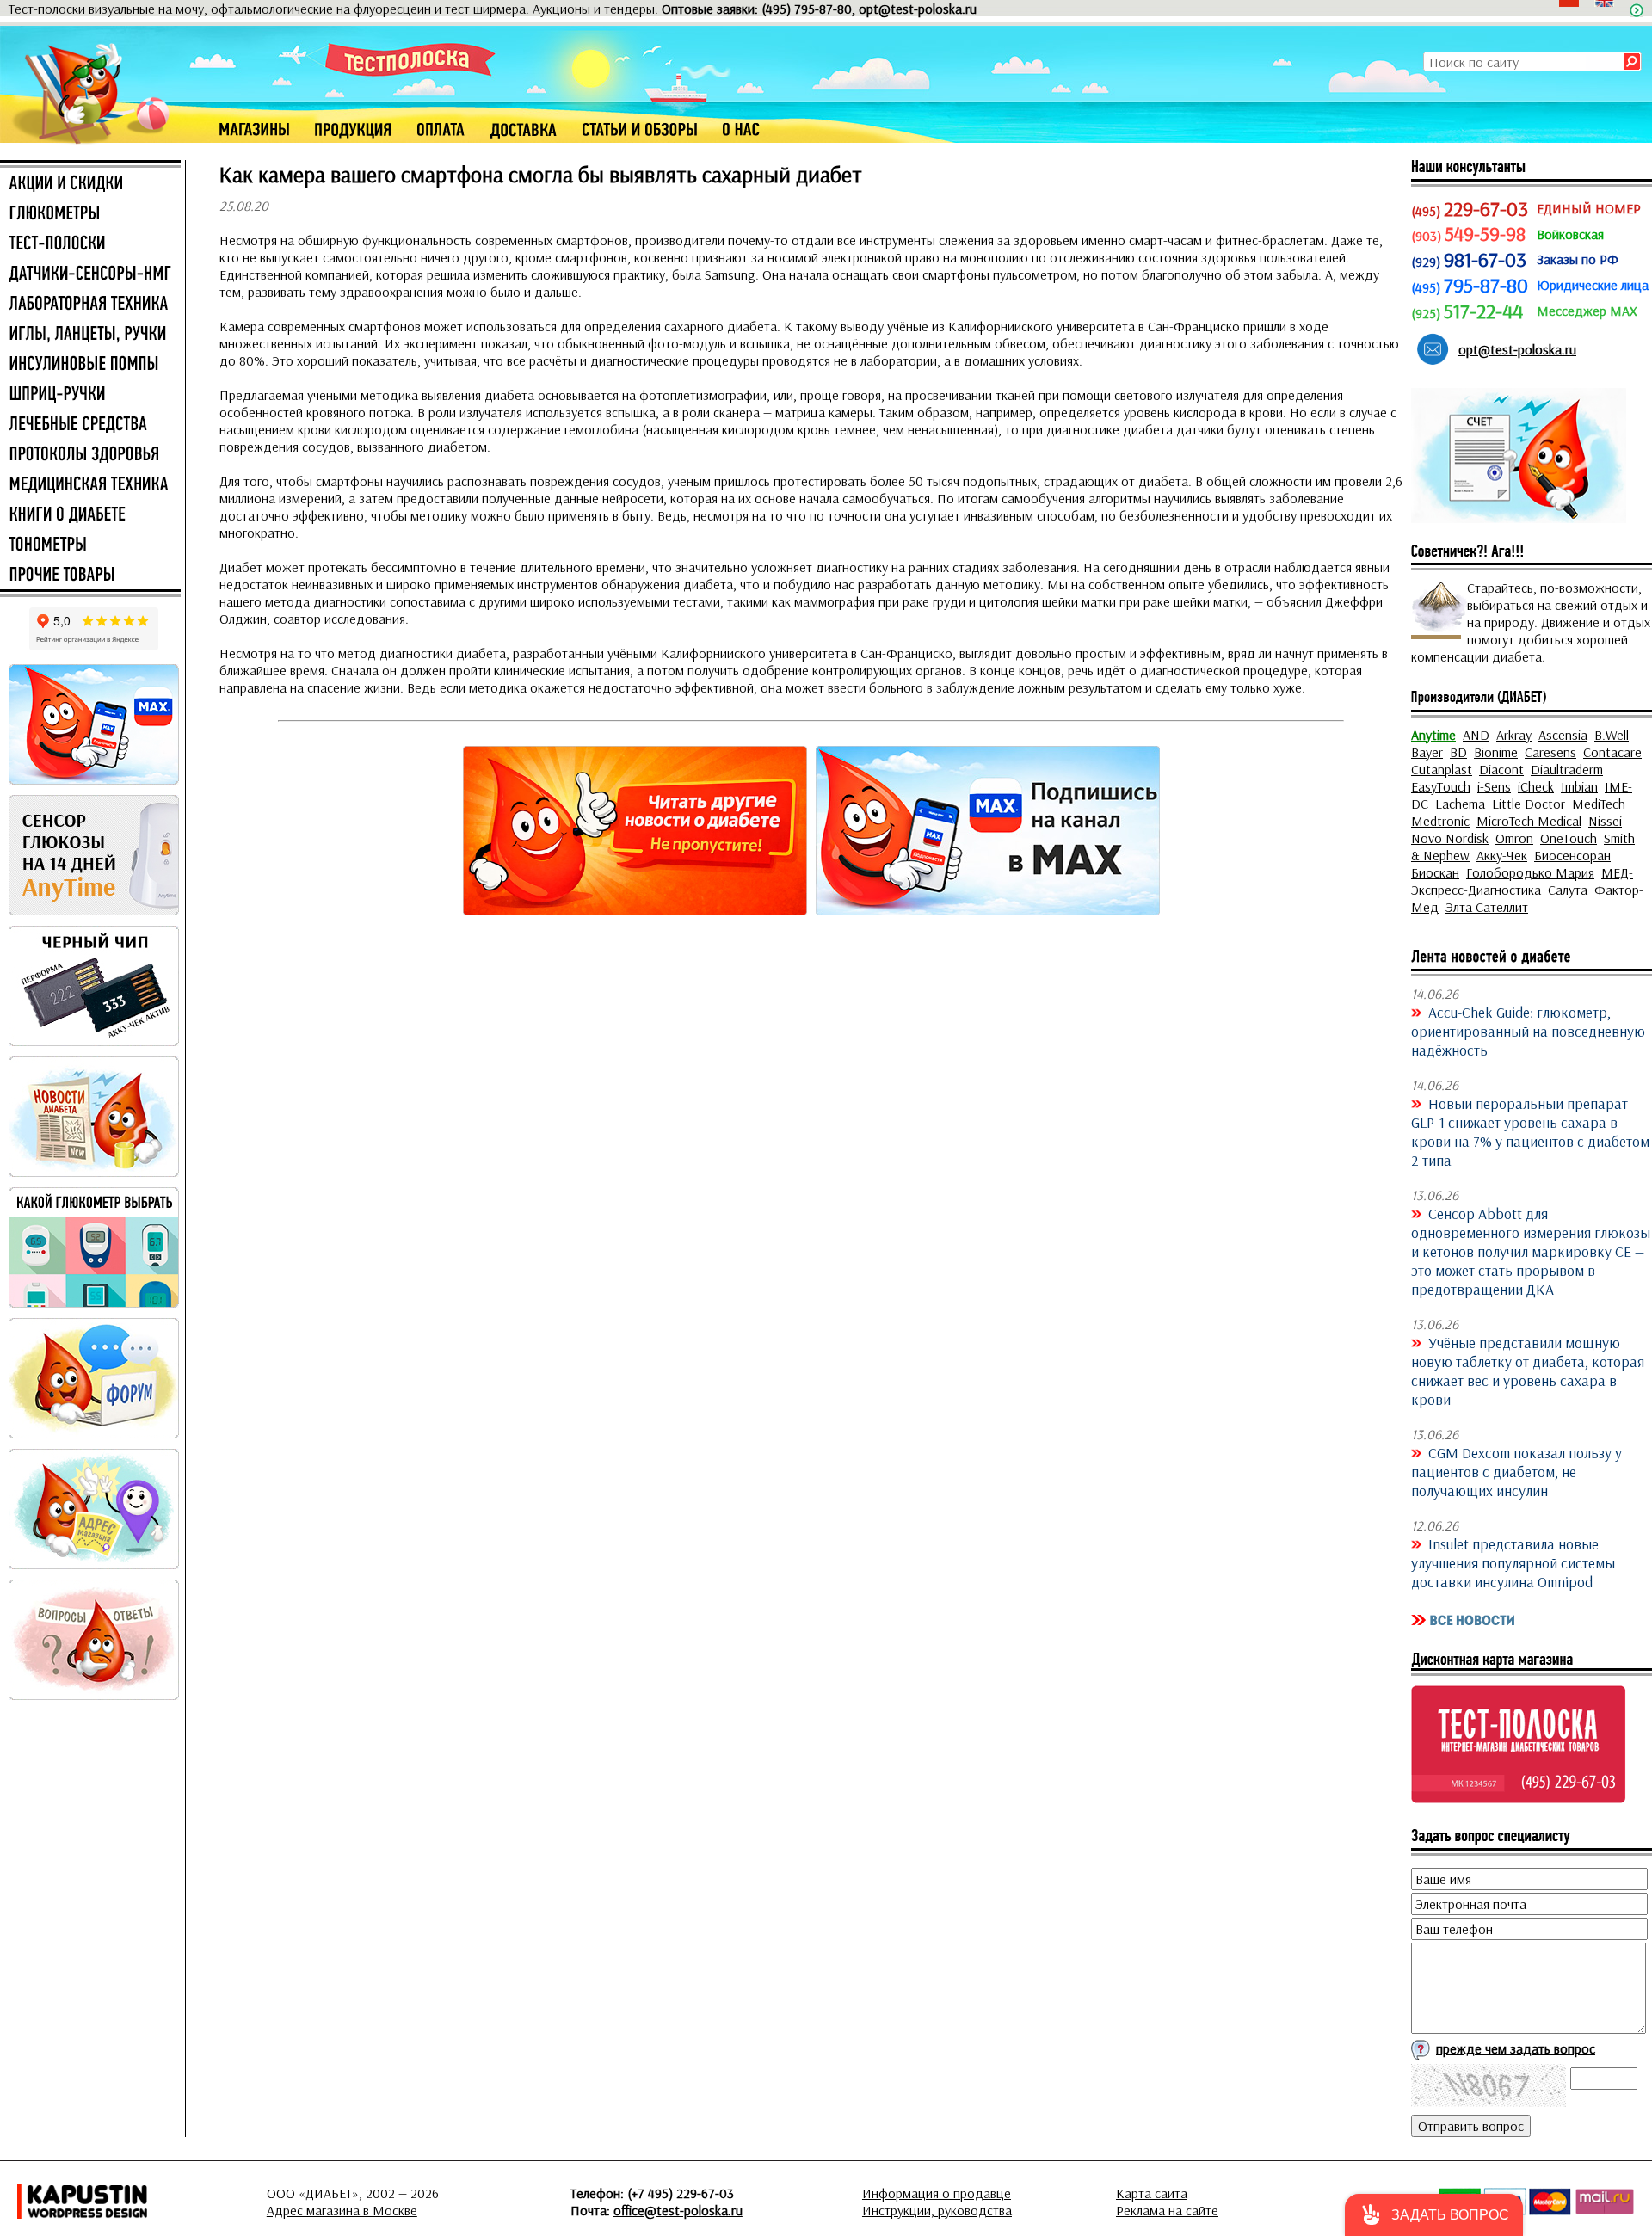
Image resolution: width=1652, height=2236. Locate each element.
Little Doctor (1529, 804)
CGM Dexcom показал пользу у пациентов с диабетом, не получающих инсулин (1516, 1471)
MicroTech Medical (1529, 821)
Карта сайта (1152, 2193)
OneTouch (1569, 838)
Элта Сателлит (1487, 907)
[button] (1434, 2215)
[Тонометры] (90, 545)
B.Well (1612, 735)
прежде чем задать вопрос (1516, 2048)
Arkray (1514, 735)
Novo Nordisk (1450, 838)
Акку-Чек (1502, 855)
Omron (1514, 838)
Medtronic (1440, 821)
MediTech (1599, 804)
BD (1458, 752)
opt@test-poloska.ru (918, 9)
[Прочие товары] (90, 576)
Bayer (1427, 752)
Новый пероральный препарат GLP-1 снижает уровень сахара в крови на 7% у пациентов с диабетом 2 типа (1530, 1131)
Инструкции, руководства (937, 2210)
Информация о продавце (937, 2193)
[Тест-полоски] (90, 244)
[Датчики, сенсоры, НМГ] (90, 274)
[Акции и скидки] (90, 184)
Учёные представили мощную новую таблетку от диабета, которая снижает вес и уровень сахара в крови (1528, 1371)
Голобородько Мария (1530, 872)
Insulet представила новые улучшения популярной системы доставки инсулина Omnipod (1513, 1562)
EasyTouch (1441, 786)
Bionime (1496, 752)
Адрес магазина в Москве (342, 2210)
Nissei (1605, 821)
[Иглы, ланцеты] (90, 335)
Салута (1568, 890)
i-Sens (1494, 786)
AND (1476, 735)
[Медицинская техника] (90, 485)
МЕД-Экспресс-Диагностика (1522, 881)
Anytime (1433, 735)
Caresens (1550, 752)
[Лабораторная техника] (90, 305)
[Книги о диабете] (90, 515)
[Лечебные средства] (90, 425)
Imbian (1579, 786)
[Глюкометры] (90, 214)
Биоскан (1435, 872)
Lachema (1460, 804)
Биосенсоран (1572, 855)
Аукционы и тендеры (594, 9)
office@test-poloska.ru (678, 2210)
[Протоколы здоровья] (90, 455)
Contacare (1612, 752)
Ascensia (1563, 735)
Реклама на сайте (1167, 2210)
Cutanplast (1442, 769)
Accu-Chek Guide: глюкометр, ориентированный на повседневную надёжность (1528, 1031)
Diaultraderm (1567, 769)
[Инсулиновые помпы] (90, 365)
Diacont (1501, 769)
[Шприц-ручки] (90, 395)
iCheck (1536, 786)
